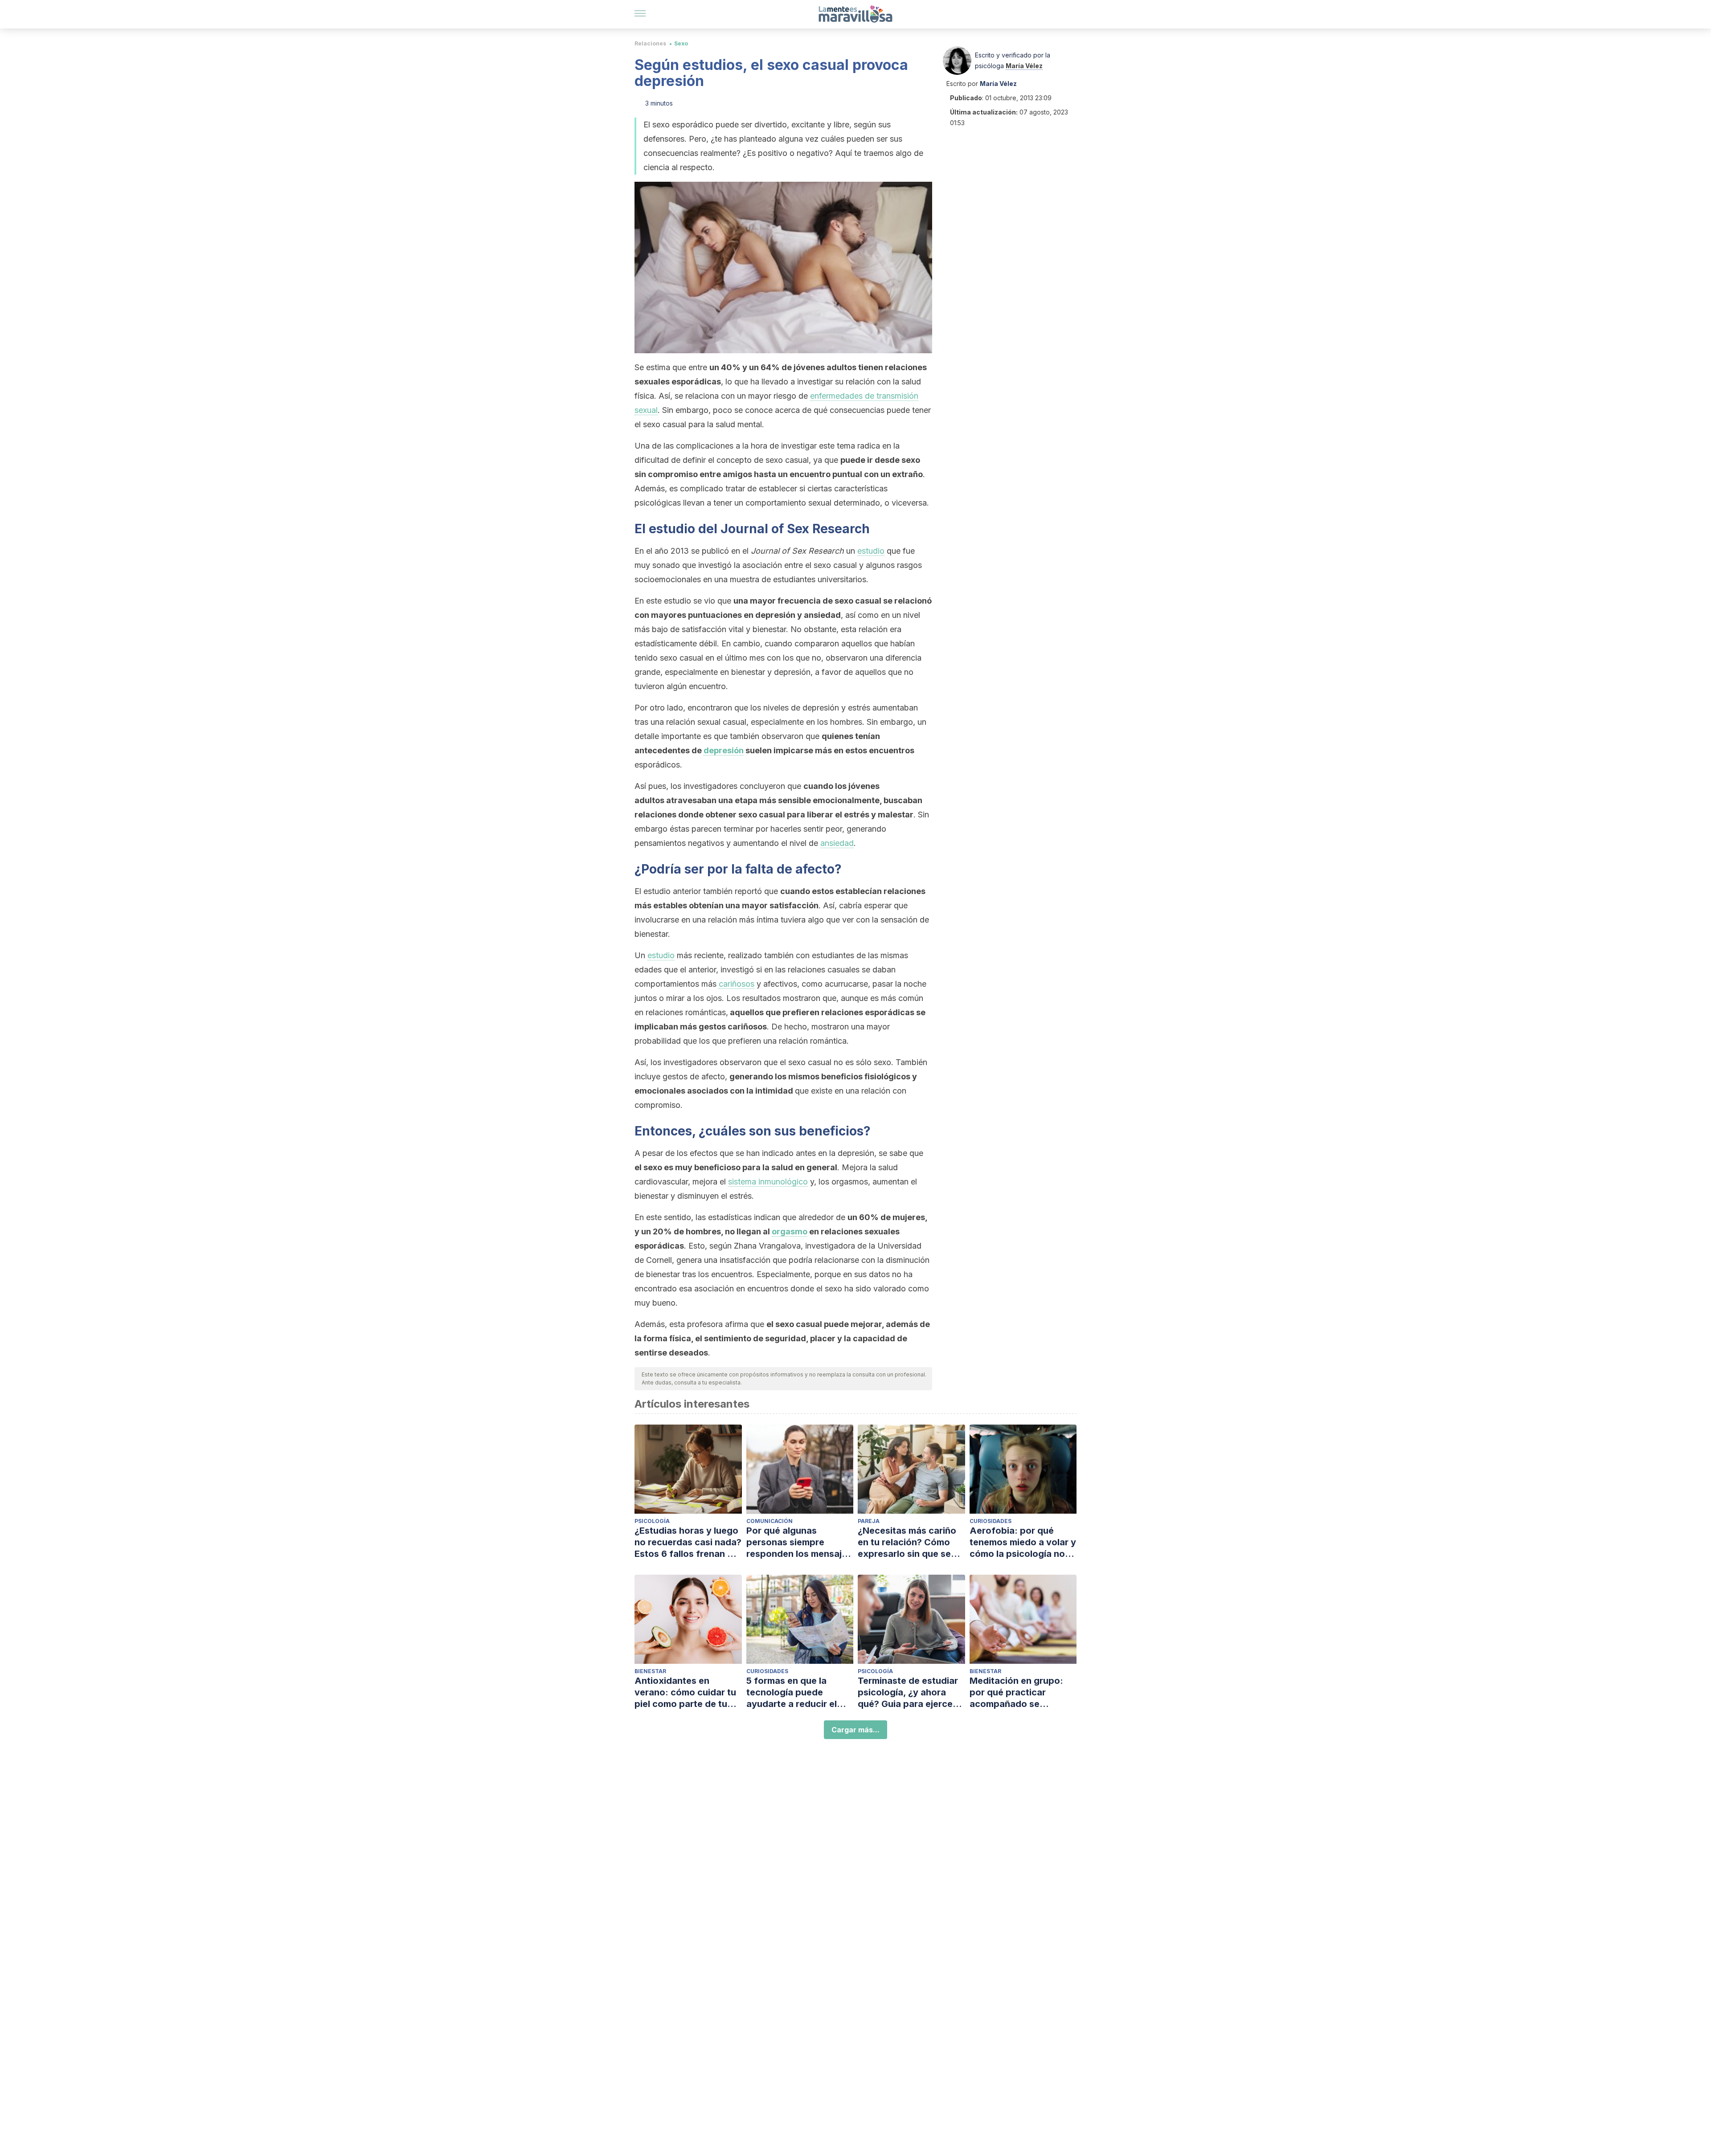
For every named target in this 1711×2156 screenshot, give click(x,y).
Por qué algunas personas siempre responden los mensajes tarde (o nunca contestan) (799, 1542)
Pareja (869, 1521)
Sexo (681, 43)
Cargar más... (855, 1730)
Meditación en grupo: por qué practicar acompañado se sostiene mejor (1016, 1693)
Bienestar (650, 1671)
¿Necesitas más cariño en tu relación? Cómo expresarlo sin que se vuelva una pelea (907, 1542)
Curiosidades (991, 1521)
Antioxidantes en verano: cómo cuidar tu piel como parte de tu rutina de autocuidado (685, 1693)
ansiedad (837, 843)
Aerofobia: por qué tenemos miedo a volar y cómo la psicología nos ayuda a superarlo (1023, 1542)
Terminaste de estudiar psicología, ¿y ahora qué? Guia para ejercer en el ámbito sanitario (908, 1693)
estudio (871, 551)
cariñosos (737, 984)
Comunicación (770, 1521)
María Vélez (1024, 66)
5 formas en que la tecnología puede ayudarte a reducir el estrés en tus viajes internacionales (792, 1693)
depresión (724, 750)
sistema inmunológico (768, 1182)
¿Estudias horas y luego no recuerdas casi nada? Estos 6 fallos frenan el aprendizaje (688, 1542)
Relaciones (650, 43)
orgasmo (790, 1231)
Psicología (652, 1521)
